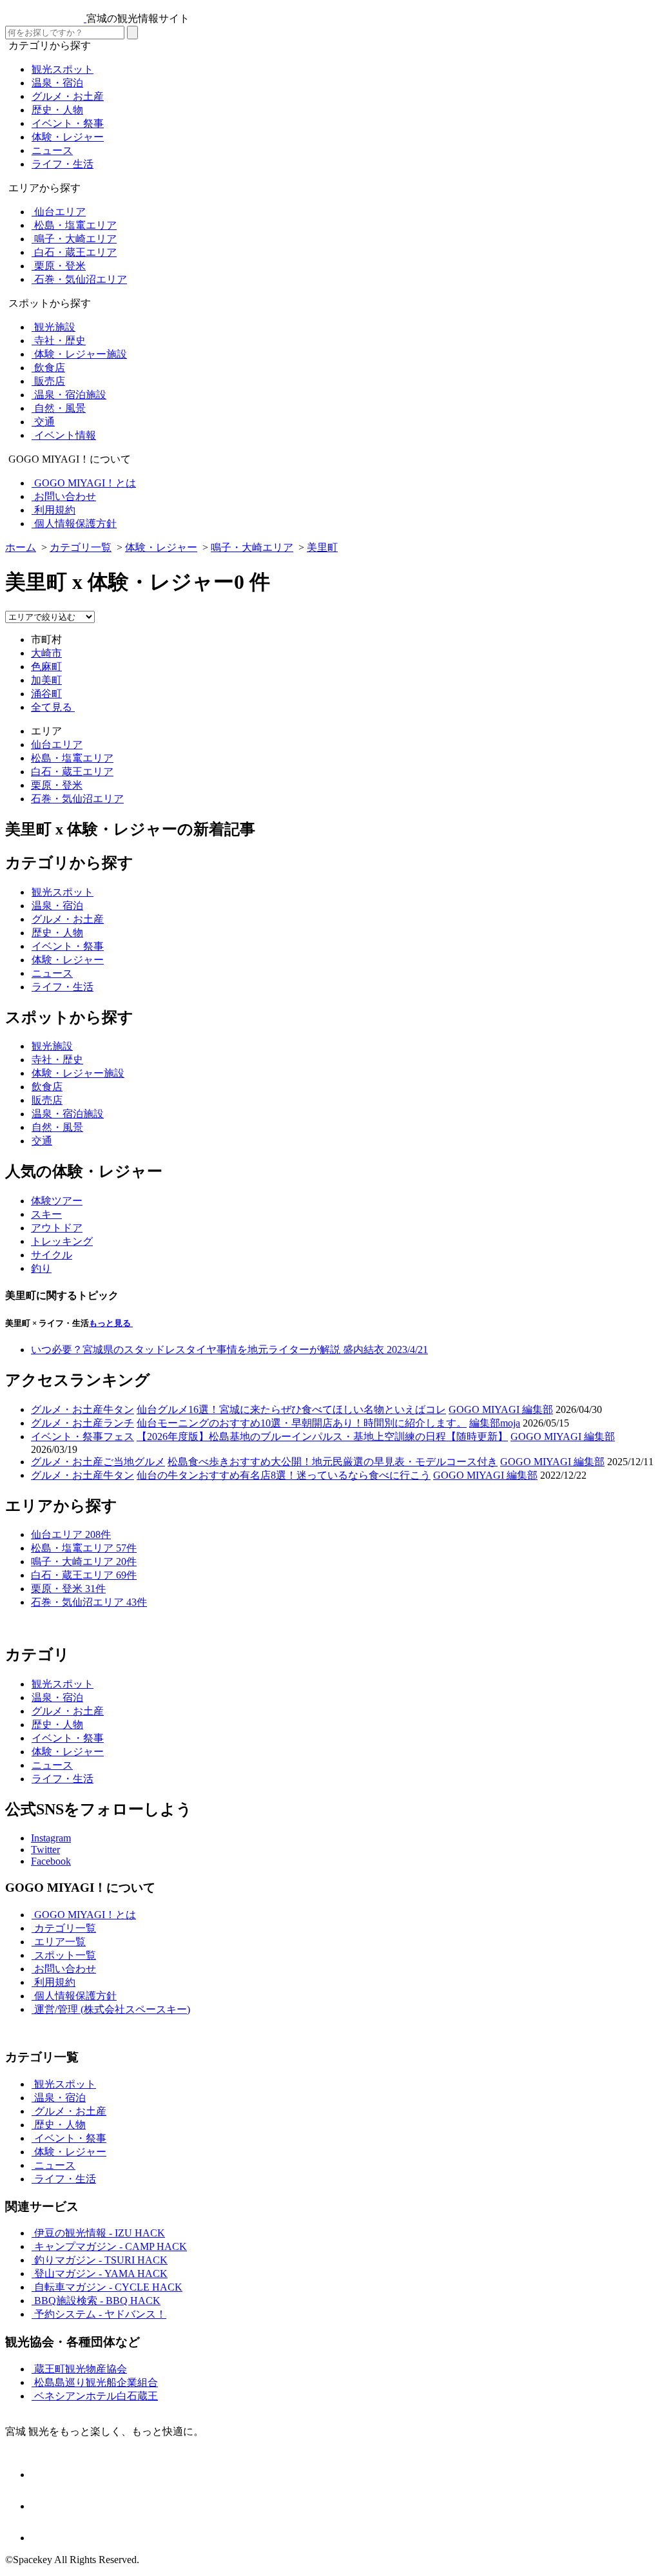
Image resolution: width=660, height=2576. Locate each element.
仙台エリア (57, 745)
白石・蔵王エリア (72, 772)
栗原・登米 (57, 785)
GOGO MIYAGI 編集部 (501, 1409)
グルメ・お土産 (67, 1409)
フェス (119, 1437)
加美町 (46, 680)
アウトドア (57, 1228)
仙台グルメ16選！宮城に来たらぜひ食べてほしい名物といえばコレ (291, 1409)
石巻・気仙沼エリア (77, 799)
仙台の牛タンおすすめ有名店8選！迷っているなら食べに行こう (284, 1475)
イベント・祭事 (67, 1437)
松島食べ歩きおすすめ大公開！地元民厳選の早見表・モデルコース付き (333, 1462)
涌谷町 (46, 694)
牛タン (119, 1409)
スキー (46, 1214)
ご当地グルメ (134, 1462)
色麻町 (46, 667)
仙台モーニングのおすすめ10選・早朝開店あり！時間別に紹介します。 (302, 1423)
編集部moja (495, 1423)
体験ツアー (57, 1201)
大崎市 (46, 653)
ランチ (119, 1423)
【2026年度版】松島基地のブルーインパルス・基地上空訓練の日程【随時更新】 (322, 1437)
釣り (41, 1268)
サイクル (52, 1255)
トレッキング (62, 1241)
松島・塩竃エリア (72, 758)
